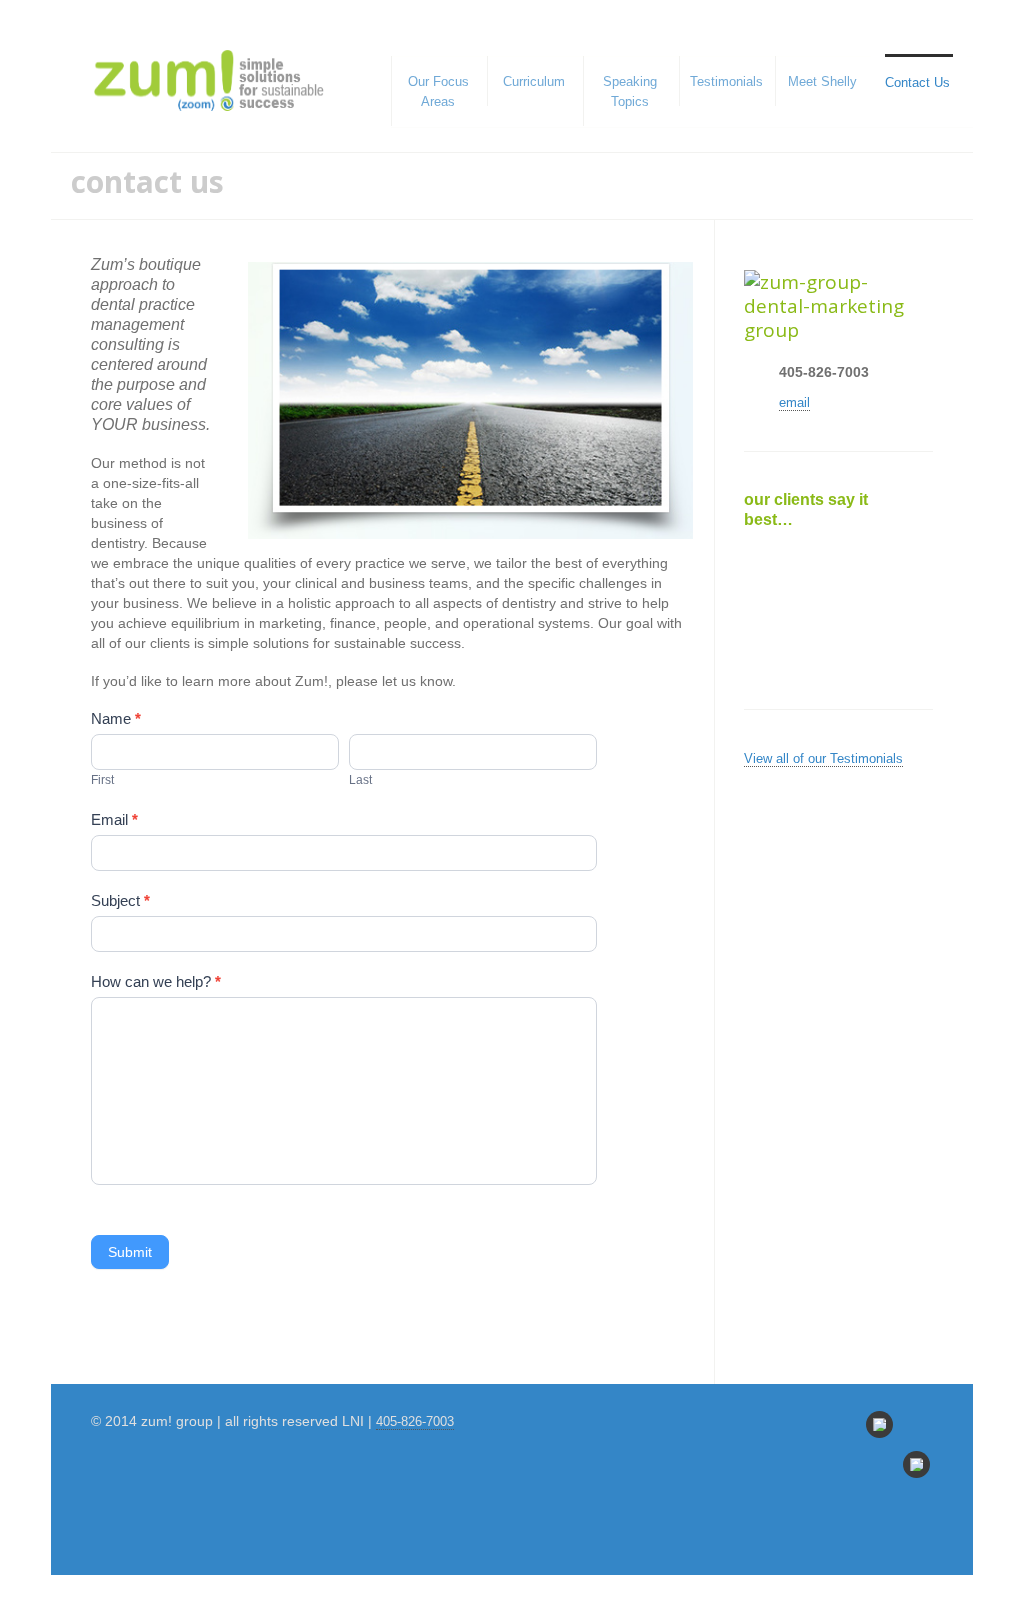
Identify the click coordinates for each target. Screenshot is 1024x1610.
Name (116, 718)
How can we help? (156, 981)
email (794, 402)
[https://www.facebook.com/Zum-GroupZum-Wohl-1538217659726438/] (916, 1464)
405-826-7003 (415, 1421)
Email (114, 819)
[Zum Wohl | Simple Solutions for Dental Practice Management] (209, 80)
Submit (130, 1252)
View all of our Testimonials (823, 758)
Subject (120, 900)
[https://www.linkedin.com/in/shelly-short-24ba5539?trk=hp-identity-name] (879, 1424)
